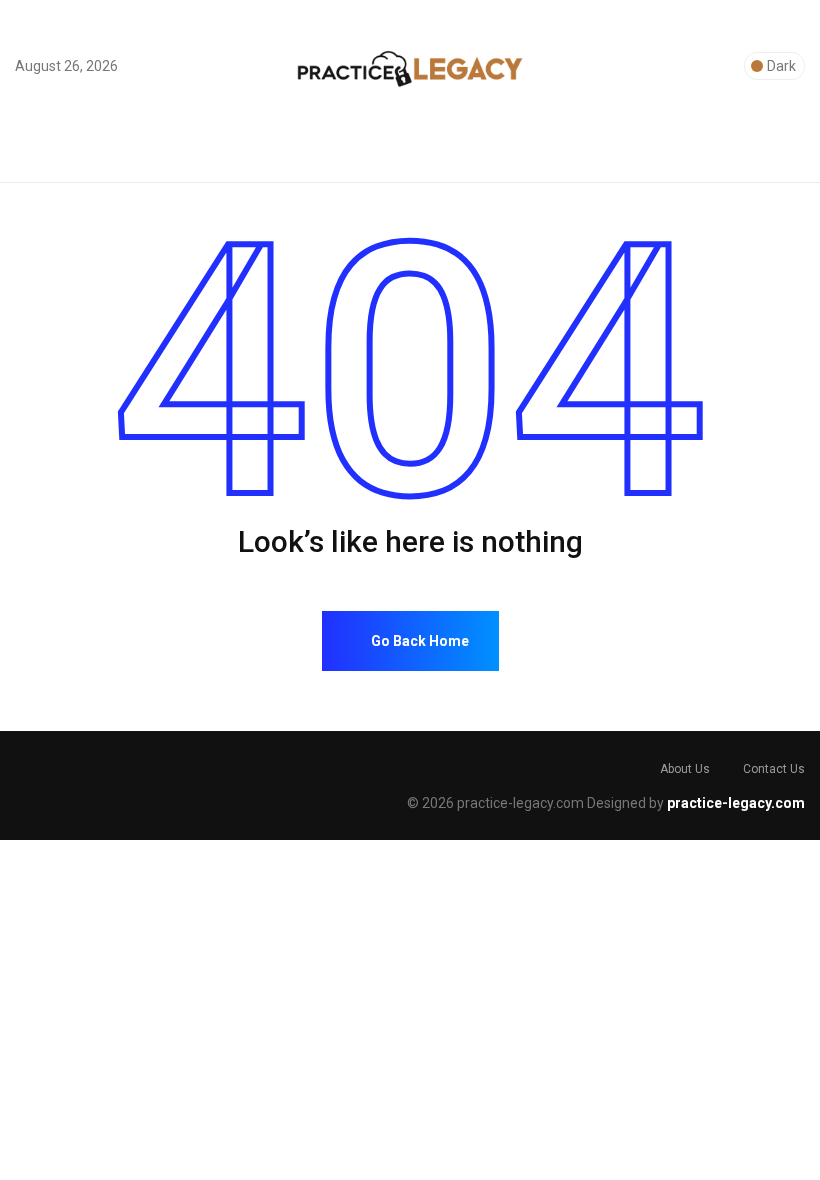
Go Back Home (418, 641)
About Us (685, 769)
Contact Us (774, 769)
